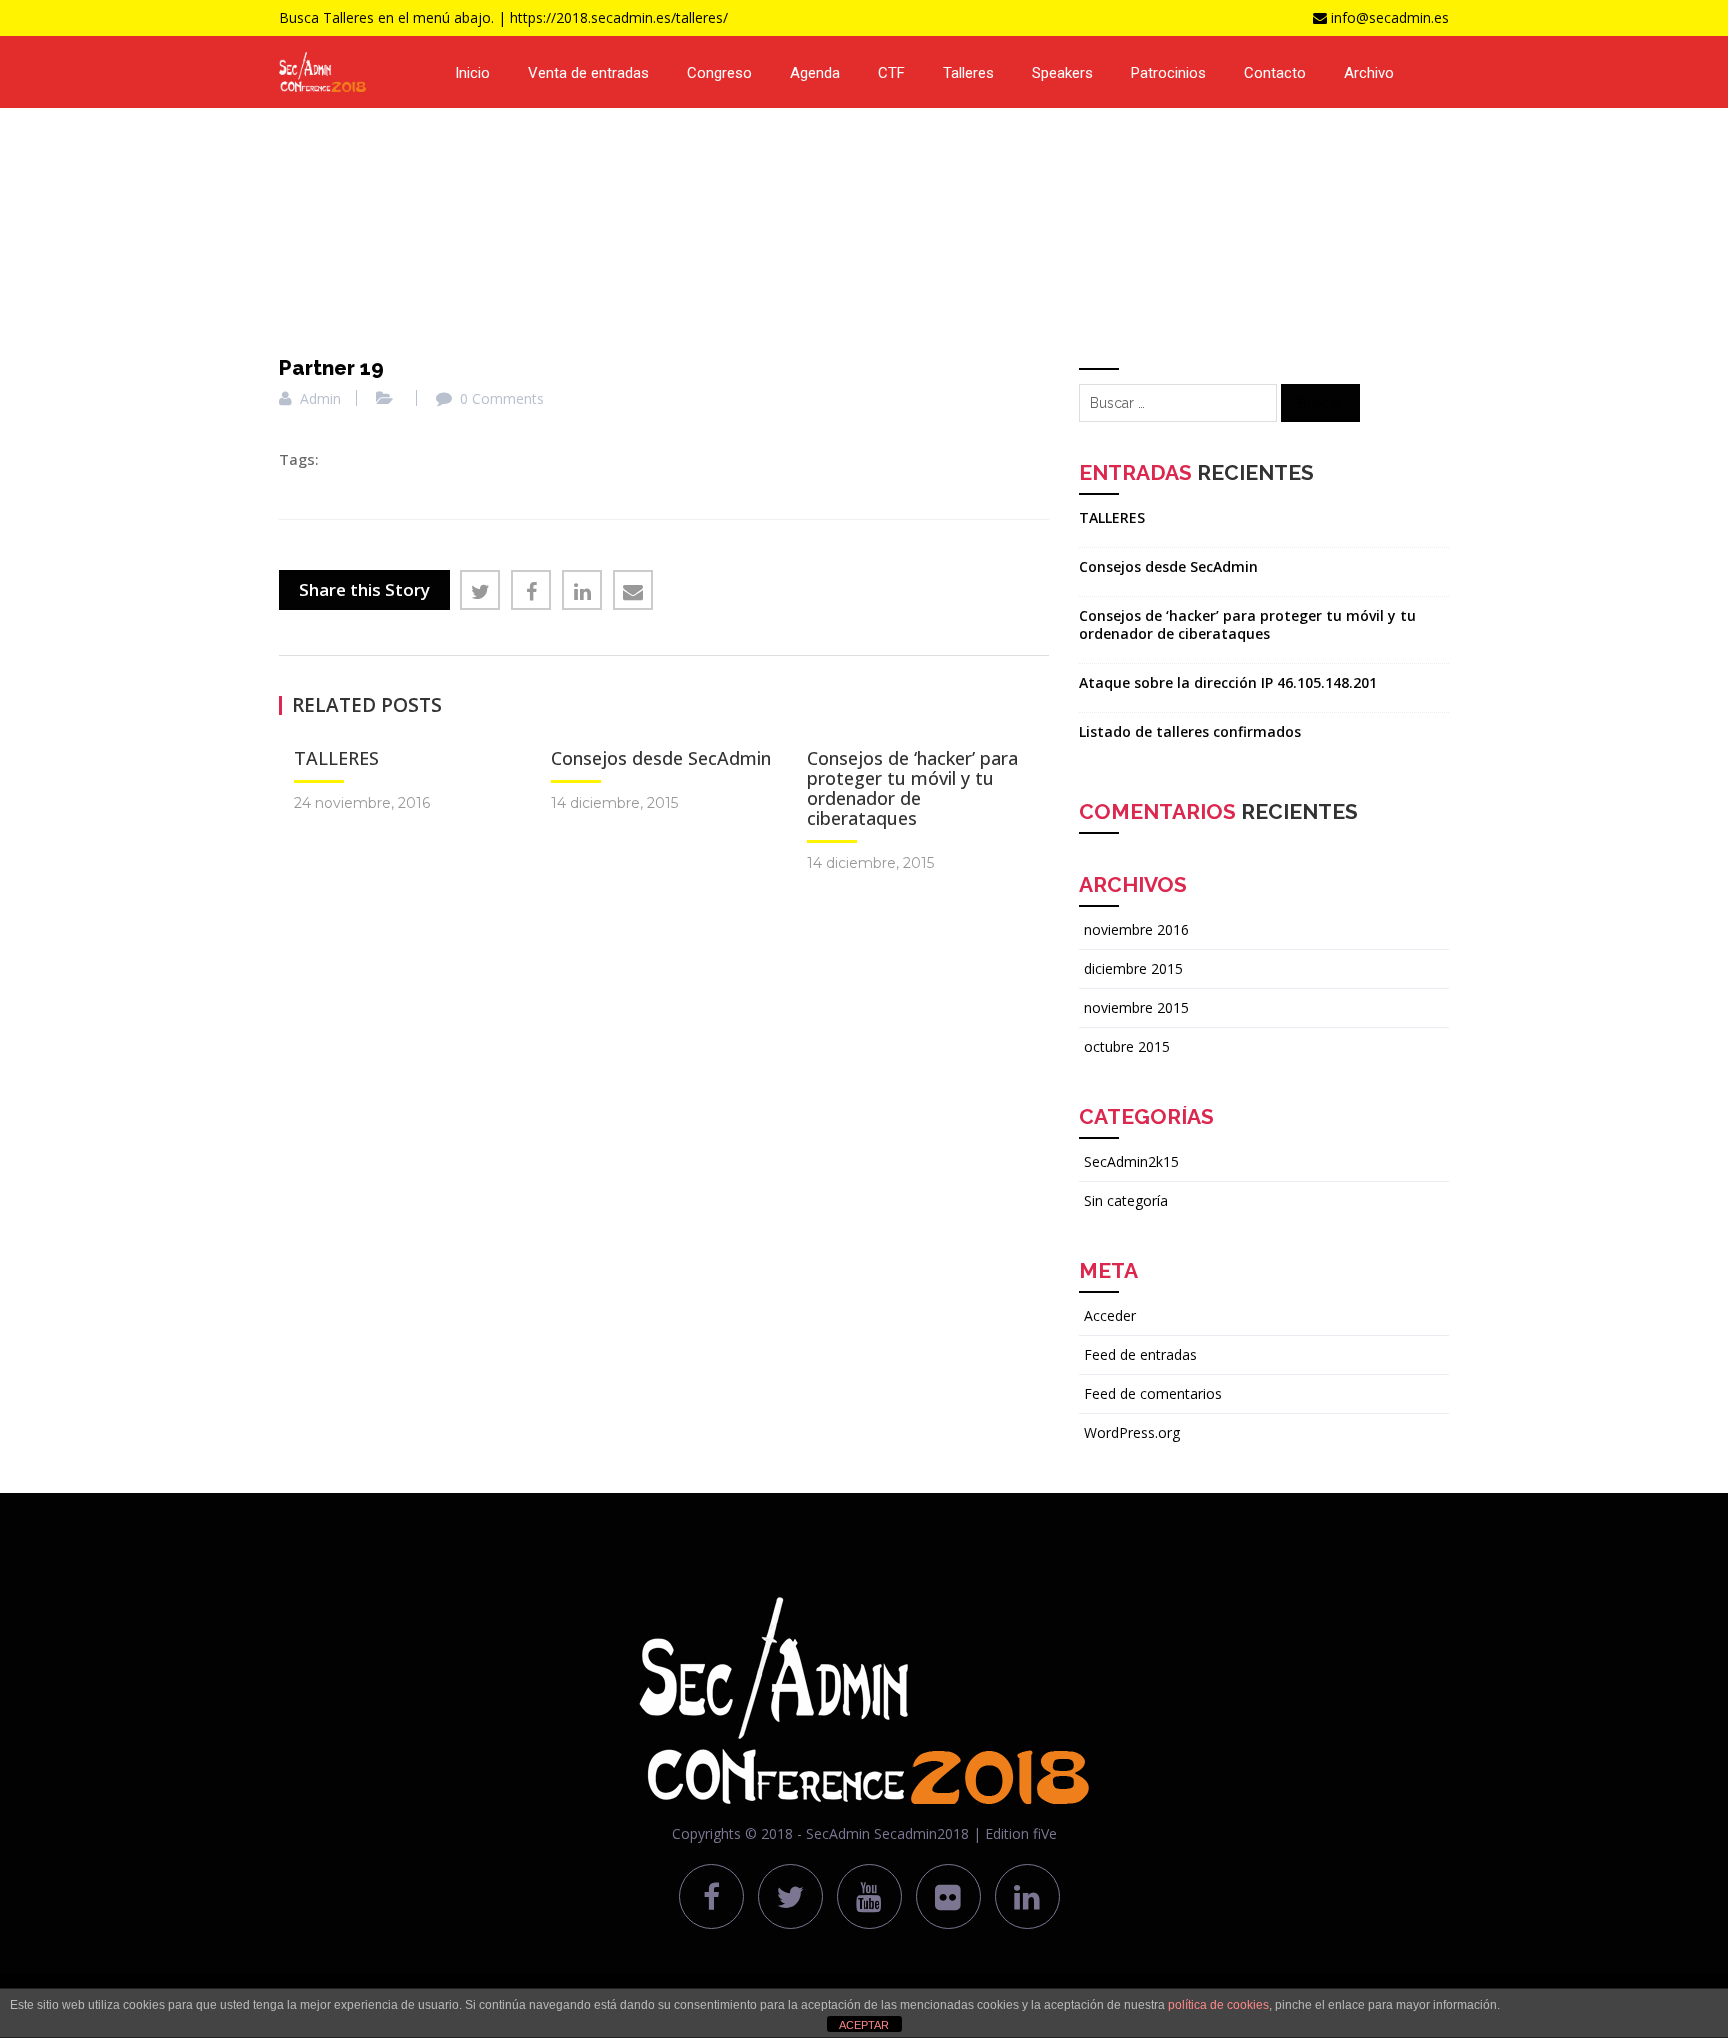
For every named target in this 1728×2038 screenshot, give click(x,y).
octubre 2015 (1127, 1046)
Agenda (815, 73)
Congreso (719, 73)
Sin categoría (1126, 1200)
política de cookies (1218, 2005)
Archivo (1369, 73)
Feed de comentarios (1153, 1393)
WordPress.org (1132, 1432)
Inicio (472, 73)
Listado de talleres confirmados (1190, 731)
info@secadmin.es (1390, 17)
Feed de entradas (1140, 1354)
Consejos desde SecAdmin (661, 758)
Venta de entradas (588, 73)
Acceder (1110, 1315)
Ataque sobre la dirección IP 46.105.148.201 (1228, 682)
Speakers (1062, 73)
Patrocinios (1168, 73)
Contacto (1275, 73)
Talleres (968, 73)
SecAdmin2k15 (1131, 1161)
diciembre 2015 (1133, 968)
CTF (891, 73)
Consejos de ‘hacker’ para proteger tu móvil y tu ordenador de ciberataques (912, 788)
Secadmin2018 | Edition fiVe (965, 1833)
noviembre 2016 (1136, 929)
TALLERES (336, 758)
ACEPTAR (864, 2025)
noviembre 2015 (1136, 1007)
